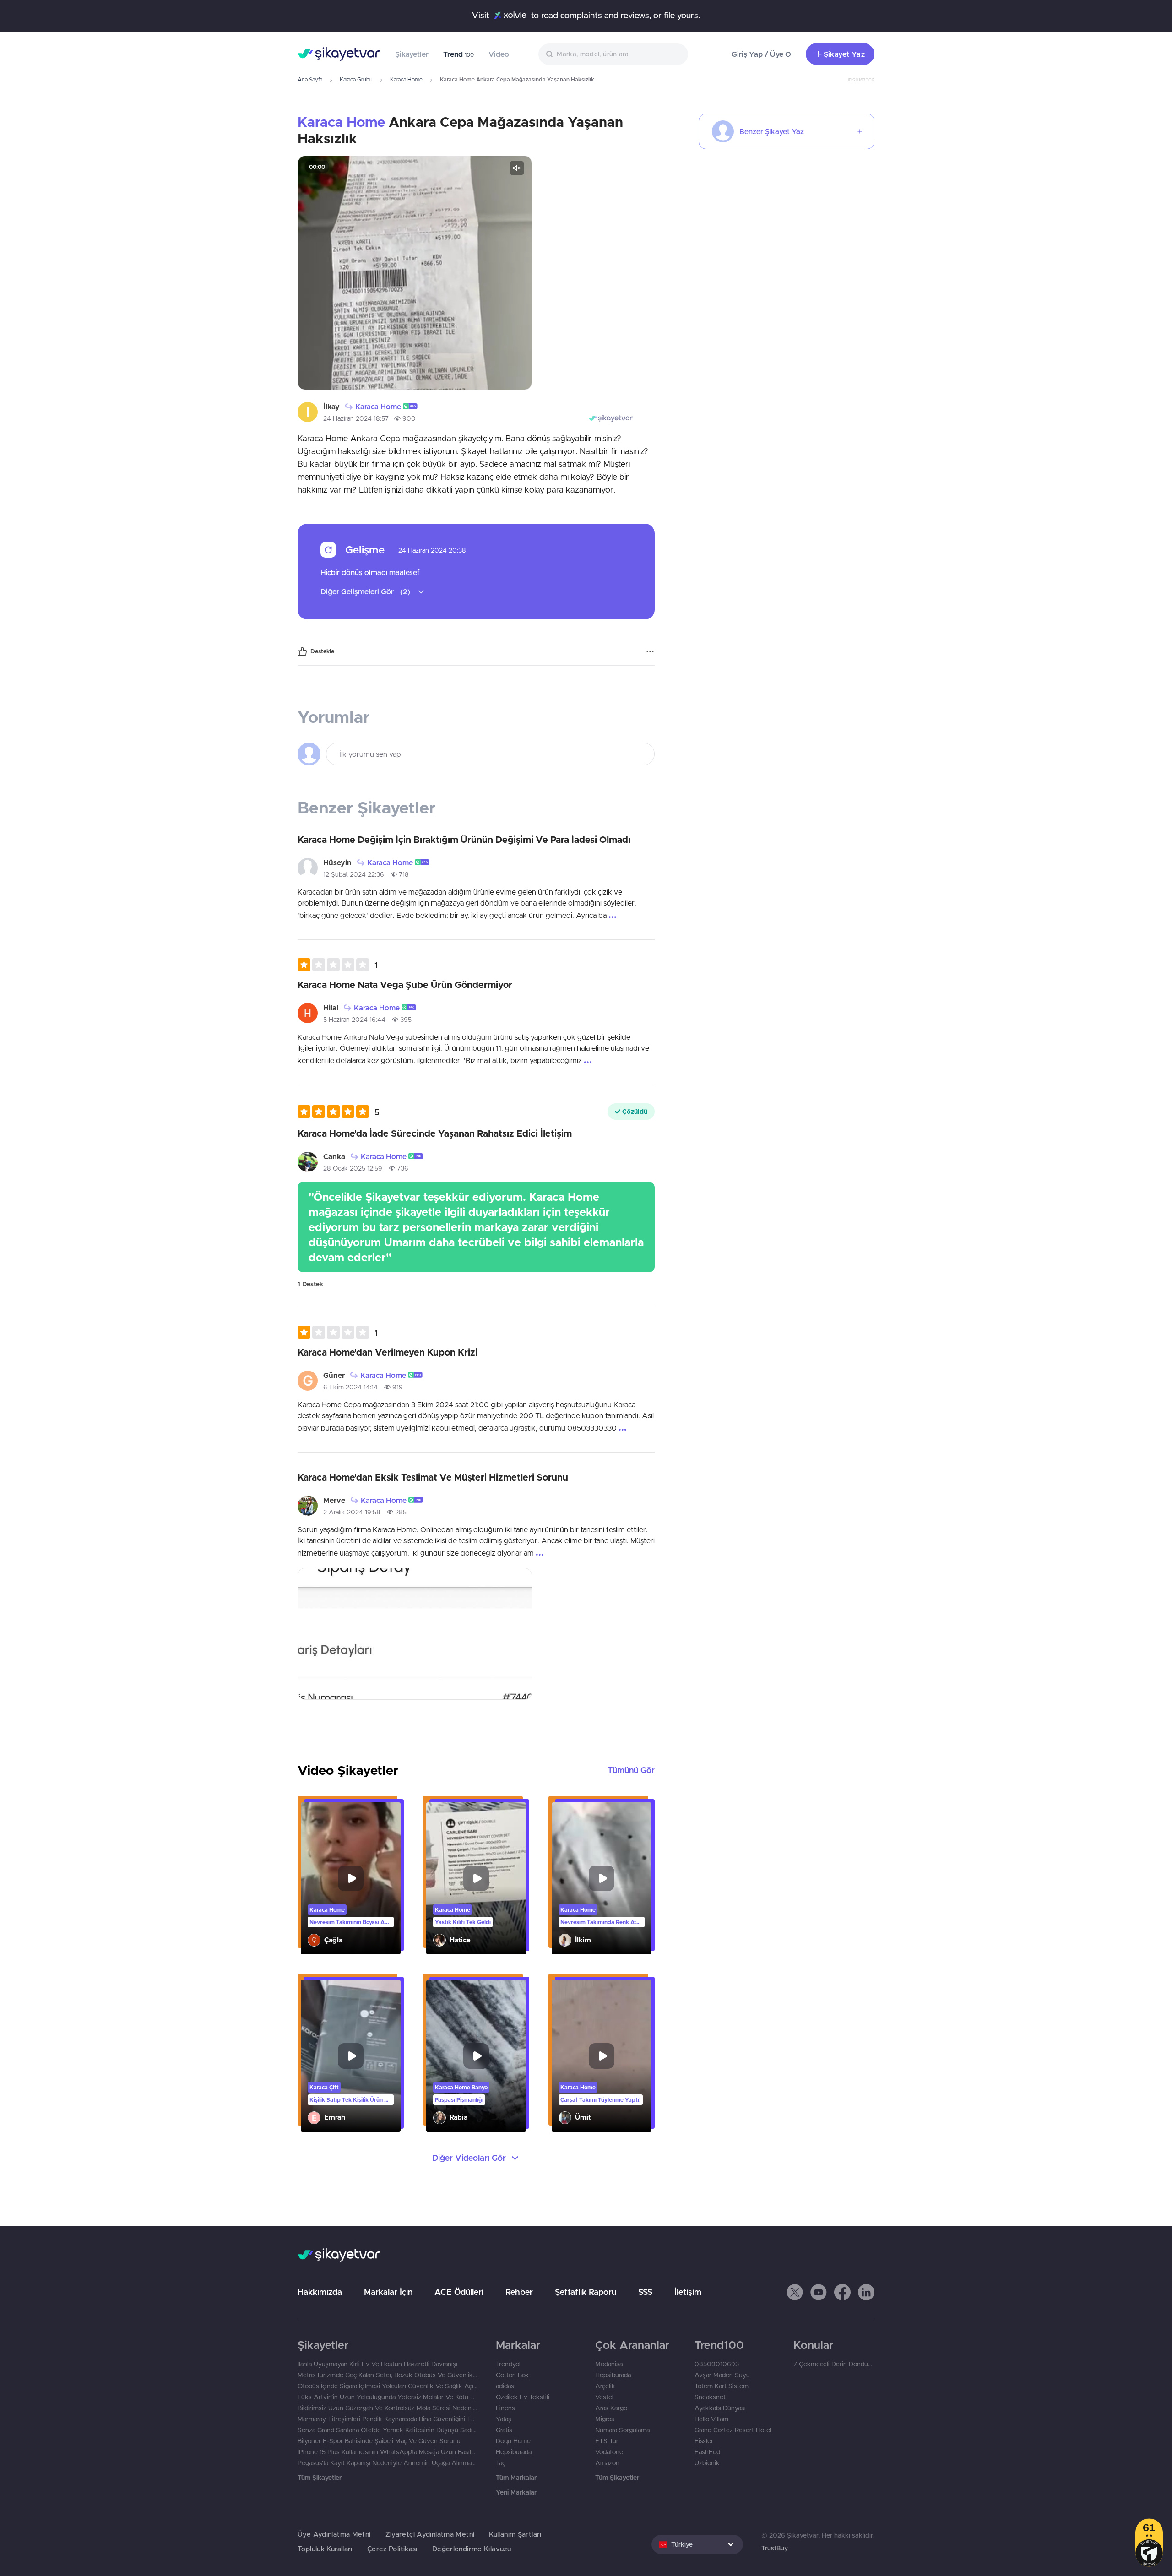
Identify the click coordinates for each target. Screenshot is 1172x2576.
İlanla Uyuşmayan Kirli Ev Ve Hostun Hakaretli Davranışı (377, 2364)
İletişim (688, 2292)
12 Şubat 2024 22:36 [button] (354, 874)
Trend (458, 54)
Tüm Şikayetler (320, 2478)
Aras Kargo (611, 2408)
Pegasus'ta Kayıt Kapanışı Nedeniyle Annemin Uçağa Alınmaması (388, 2463)
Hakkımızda (320, 2292)
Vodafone (609, 2452)
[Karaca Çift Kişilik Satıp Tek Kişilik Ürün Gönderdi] (351, 2056)
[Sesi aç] (517, 168)
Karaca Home (406, 79)
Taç (501, 2463)
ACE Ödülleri (459, 2292)
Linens (505, 2408)
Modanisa (609, 2364)
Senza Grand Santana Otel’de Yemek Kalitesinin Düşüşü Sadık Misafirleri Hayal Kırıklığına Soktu (388, 2430)
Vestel (604, 2397)
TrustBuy (775, 2548)
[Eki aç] (415, 273)
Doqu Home (513, 2441)
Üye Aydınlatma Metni (334, 2534)
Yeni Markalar (516, 2492)
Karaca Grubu (356, 79)
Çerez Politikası (392, 2549)
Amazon (607, 2463)
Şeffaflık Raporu (586, 2292)
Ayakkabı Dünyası (720, 2408)
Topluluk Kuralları (325, 2549)
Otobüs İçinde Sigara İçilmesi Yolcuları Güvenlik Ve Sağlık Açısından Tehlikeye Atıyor (388, 2386)
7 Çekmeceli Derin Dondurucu (834, 2364)
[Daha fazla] (650, 651)
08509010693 (717, 2364)
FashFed (707, 2452)
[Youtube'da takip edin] (819, 2292)
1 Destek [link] (310, 1284)
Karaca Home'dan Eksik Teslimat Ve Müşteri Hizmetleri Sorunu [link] (433, 1477)
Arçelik (605, 2386)
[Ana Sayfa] (339, 54)
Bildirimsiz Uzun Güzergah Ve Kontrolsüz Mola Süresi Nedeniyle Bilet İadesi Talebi (388, 2408)
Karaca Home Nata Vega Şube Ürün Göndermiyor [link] (405, 984)
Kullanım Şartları (515, 2534)
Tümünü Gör (631, 1770)
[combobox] (613, 54)
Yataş (504, 2419)
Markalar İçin (388, 2292)
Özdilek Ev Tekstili (523, 2397)
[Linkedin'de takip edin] (866, 2292)
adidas (505, 2386)
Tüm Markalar (516, 2478)
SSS (645, 2292)
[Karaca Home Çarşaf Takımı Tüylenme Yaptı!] (602, 2056)
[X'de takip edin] (795, 2292)
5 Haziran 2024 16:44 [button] (354, 1020)
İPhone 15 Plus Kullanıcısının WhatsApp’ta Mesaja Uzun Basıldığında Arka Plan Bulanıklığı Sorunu (388, 2452)
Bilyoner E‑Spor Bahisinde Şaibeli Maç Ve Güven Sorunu (379, 2441)
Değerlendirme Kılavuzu (472, 2549)
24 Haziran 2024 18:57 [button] (356, 418)
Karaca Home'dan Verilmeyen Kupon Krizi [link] (388, 1352)
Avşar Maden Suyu (722, 2375)
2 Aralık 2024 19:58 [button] (352, 1512)
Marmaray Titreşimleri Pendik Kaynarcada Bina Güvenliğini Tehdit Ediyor (388, 2419)
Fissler (704, 2441)
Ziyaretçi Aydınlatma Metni (430, 2534)
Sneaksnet (710, 2397)
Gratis (504, 2430)
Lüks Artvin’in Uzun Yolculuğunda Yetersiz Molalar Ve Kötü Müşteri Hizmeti (388, 2397)
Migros (605, 2419)
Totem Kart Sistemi (722, 2386)
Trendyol (508, 2364)
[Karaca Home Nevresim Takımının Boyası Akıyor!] (351, 1878)
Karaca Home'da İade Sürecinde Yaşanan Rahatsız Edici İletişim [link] (435, 1133)
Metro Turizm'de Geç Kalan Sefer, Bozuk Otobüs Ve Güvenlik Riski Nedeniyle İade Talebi (388, 2375)
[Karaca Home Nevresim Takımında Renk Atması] (602, 1878)
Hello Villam (711, 2419)
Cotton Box (512, 2375)
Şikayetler (412, 54)
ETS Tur (607, 2441)
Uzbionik (707, 2463)
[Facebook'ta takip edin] (842, 2292)
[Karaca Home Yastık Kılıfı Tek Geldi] (476, 1878)
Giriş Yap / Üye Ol (762, 54)
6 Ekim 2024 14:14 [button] (350, 1387)
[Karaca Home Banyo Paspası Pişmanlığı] (476, 2056)
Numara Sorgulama (622, 2430)
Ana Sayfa (310, 79)
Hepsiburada (514, 2452)
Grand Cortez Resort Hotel (733, 2430)
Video (499, 54)
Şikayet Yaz (844, 54)
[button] (409, 406)
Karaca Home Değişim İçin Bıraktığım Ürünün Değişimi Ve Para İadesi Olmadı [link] (464, 839)
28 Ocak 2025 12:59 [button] (353, 1168)
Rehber (519, 2292)
